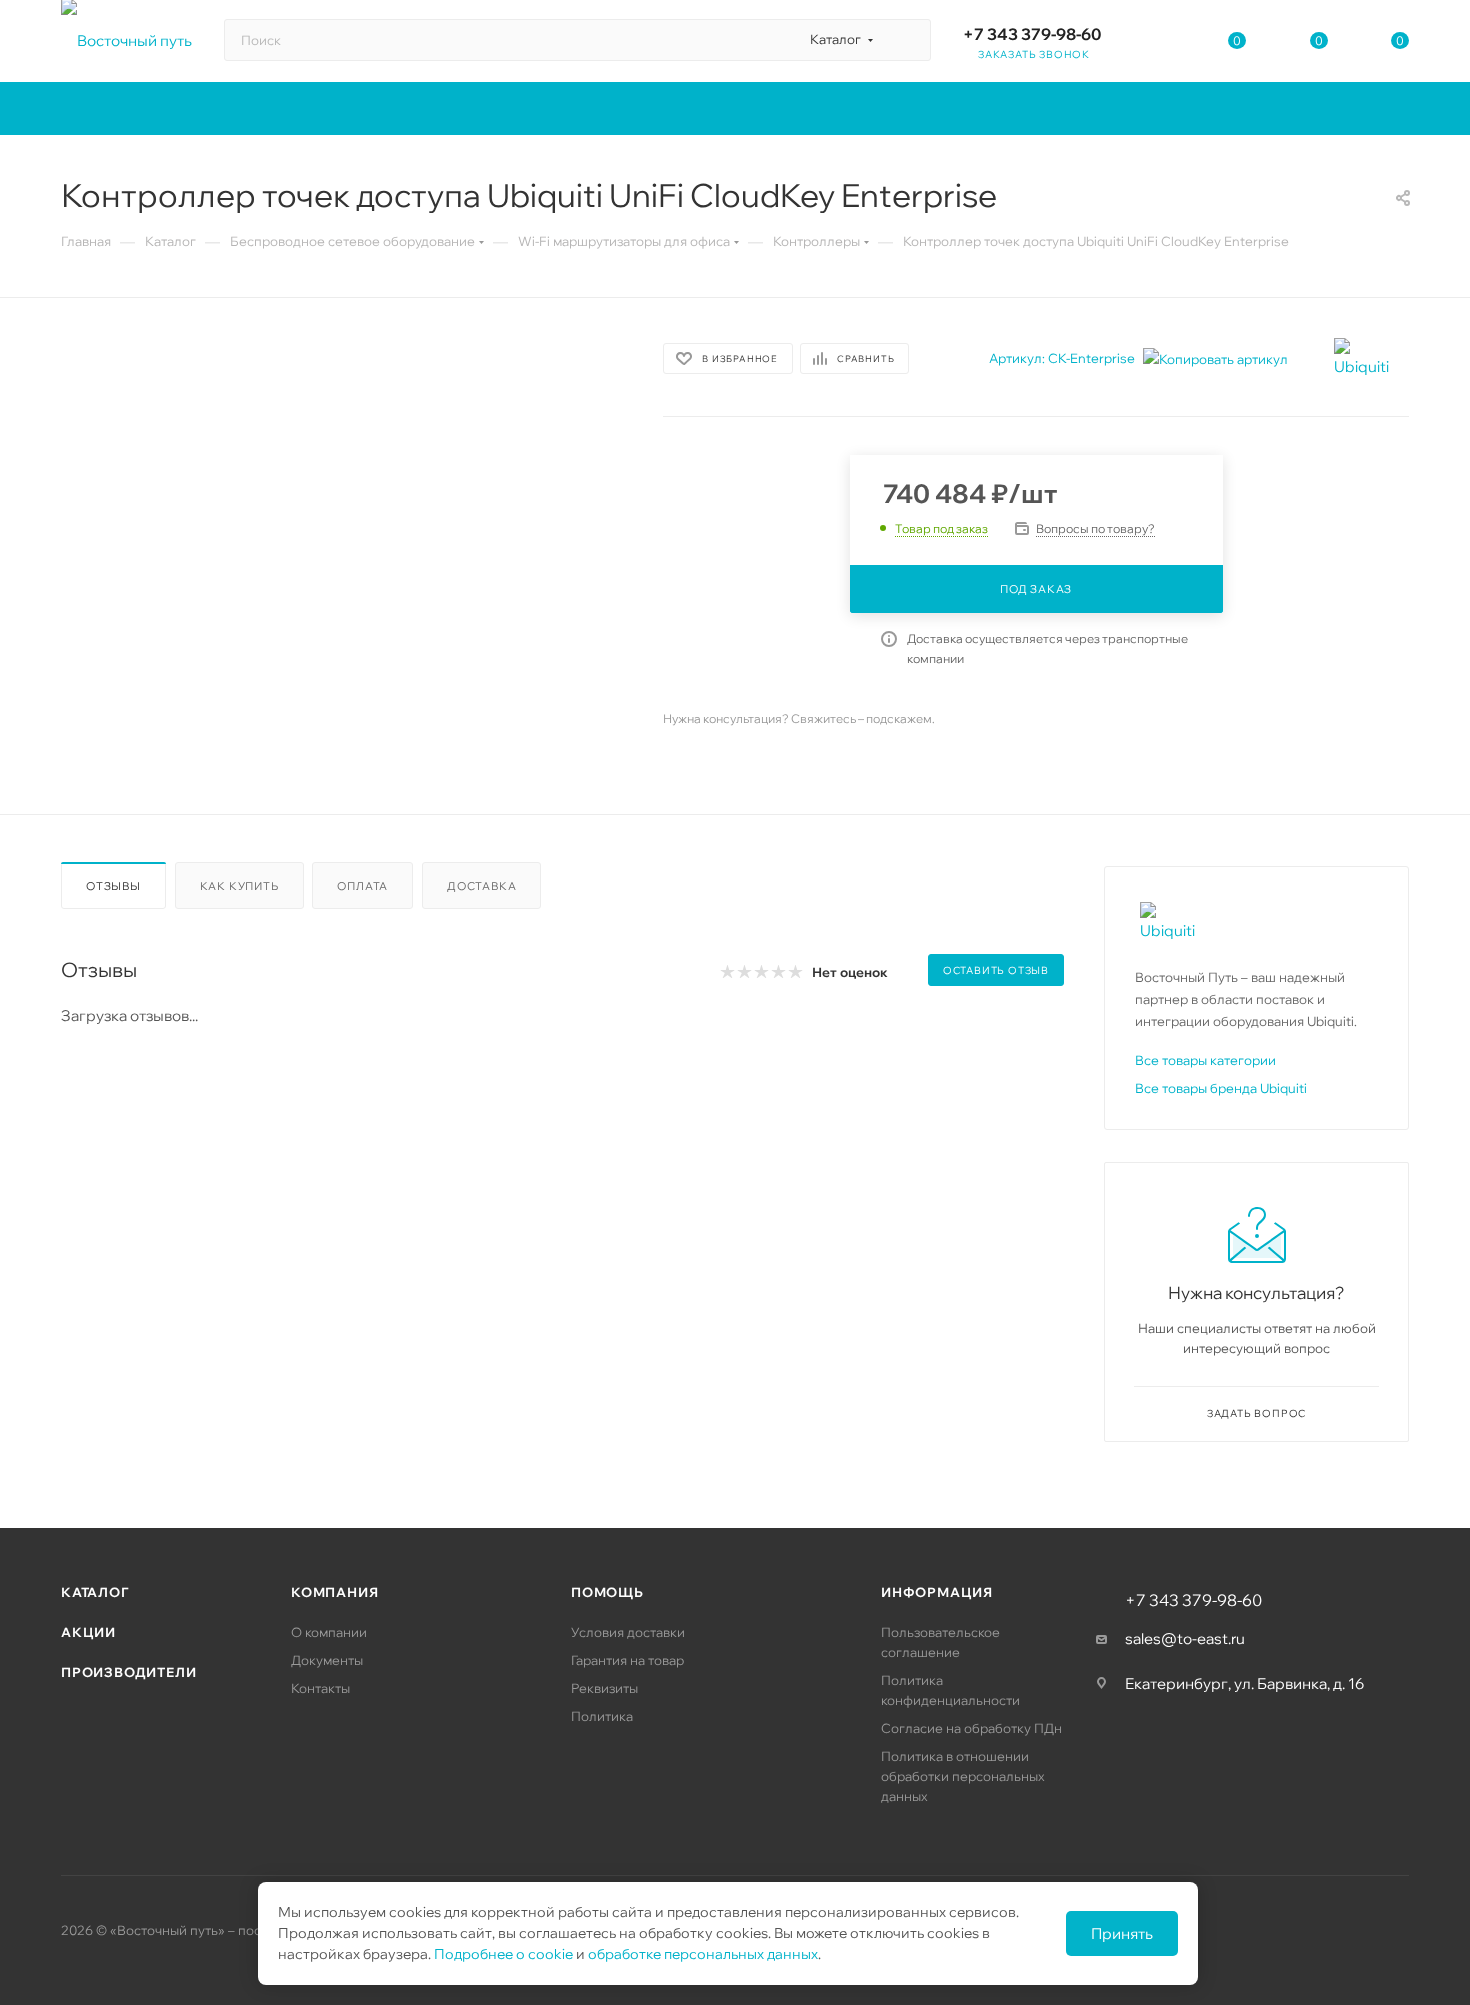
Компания (334, 1592)
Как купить (239, 886)
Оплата (362, 886)
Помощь (607, 1592)
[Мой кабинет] (1156, 44)
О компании (329, 1632)
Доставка (481, 886)
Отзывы (113, 886)
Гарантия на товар (627, 1660)
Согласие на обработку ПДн (971, 1728)
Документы (327, 1660)
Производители (128, 1672)
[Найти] (906, 40)
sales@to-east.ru (1185, 1638)
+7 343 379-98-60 (1032, 34)
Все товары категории (1205, 1060)
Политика (602, 1716)
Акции (88, 1632)
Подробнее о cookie (503, 1954)
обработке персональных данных (703, 1954)
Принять (1122, 1933)
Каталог (95, 1592)
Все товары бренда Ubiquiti (1221, 1088)
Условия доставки (628, 1632)
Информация (937, 1592)
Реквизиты (604, 1688)
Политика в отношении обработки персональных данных (963, 1776)
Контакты (320, 1688)
